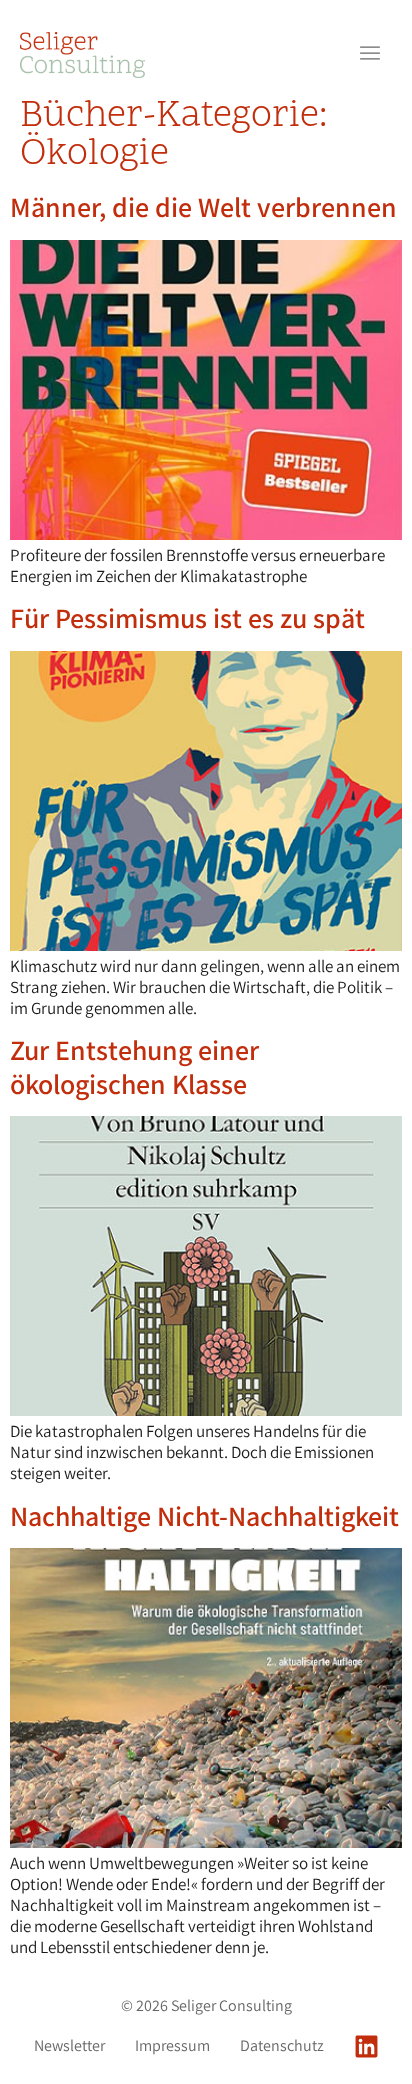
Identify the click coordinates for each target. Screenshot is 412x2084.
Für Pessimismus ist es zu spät (187, 617)
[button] (369, 55)
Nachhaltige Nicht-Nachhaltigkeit (204, 1515)
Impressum (172, 2046)
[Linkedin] (366, 2046)
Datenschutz (282, 2046)
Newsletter (69, 2046)
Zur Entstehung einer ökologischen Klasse (134, 1066)
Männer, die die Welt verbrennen (203, 206)
